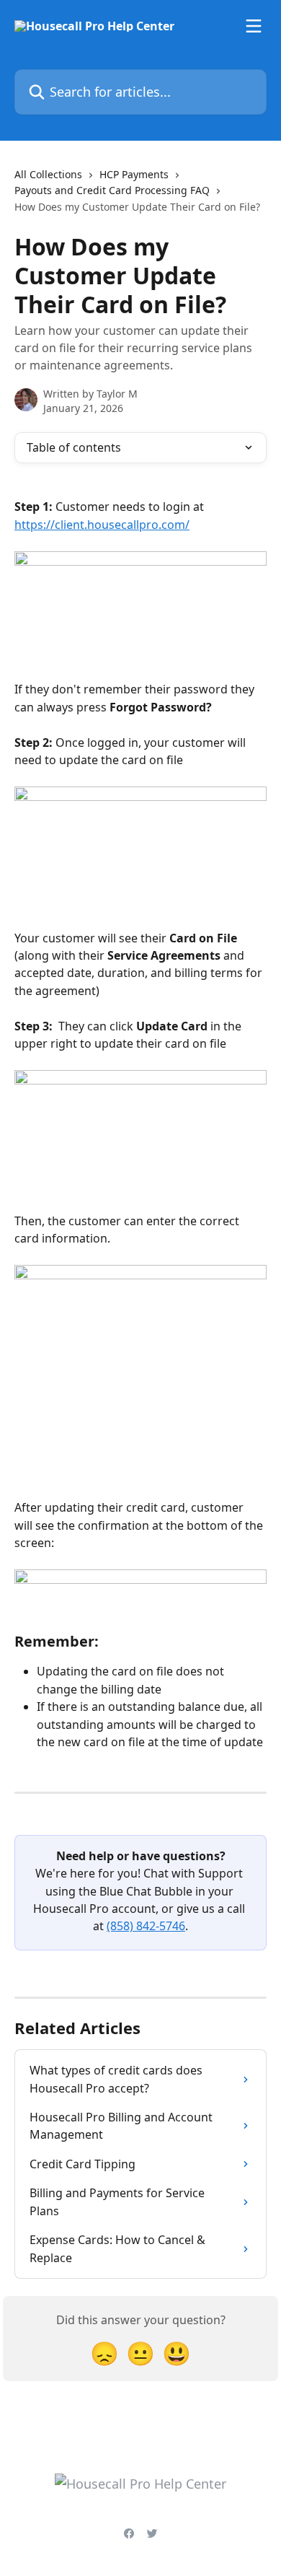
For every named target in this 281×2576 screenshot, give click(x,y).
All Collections (48, 174)
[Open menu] (254, 26)
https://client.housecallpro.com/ (102, 525)
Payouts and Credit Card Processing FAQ (112, 190)
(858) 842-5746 (146, 1926)
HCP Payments (134, 174)
